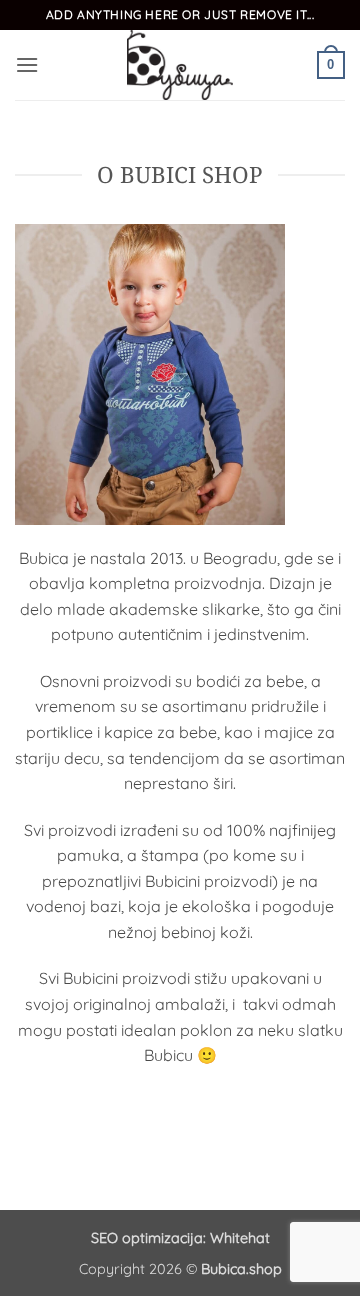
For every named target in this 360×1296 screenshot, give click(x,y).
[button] (27, 64)
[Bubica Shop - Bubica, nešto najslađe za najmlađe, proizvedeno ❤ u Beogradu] (180, 65)
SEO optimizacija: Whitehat (180, 1238)
